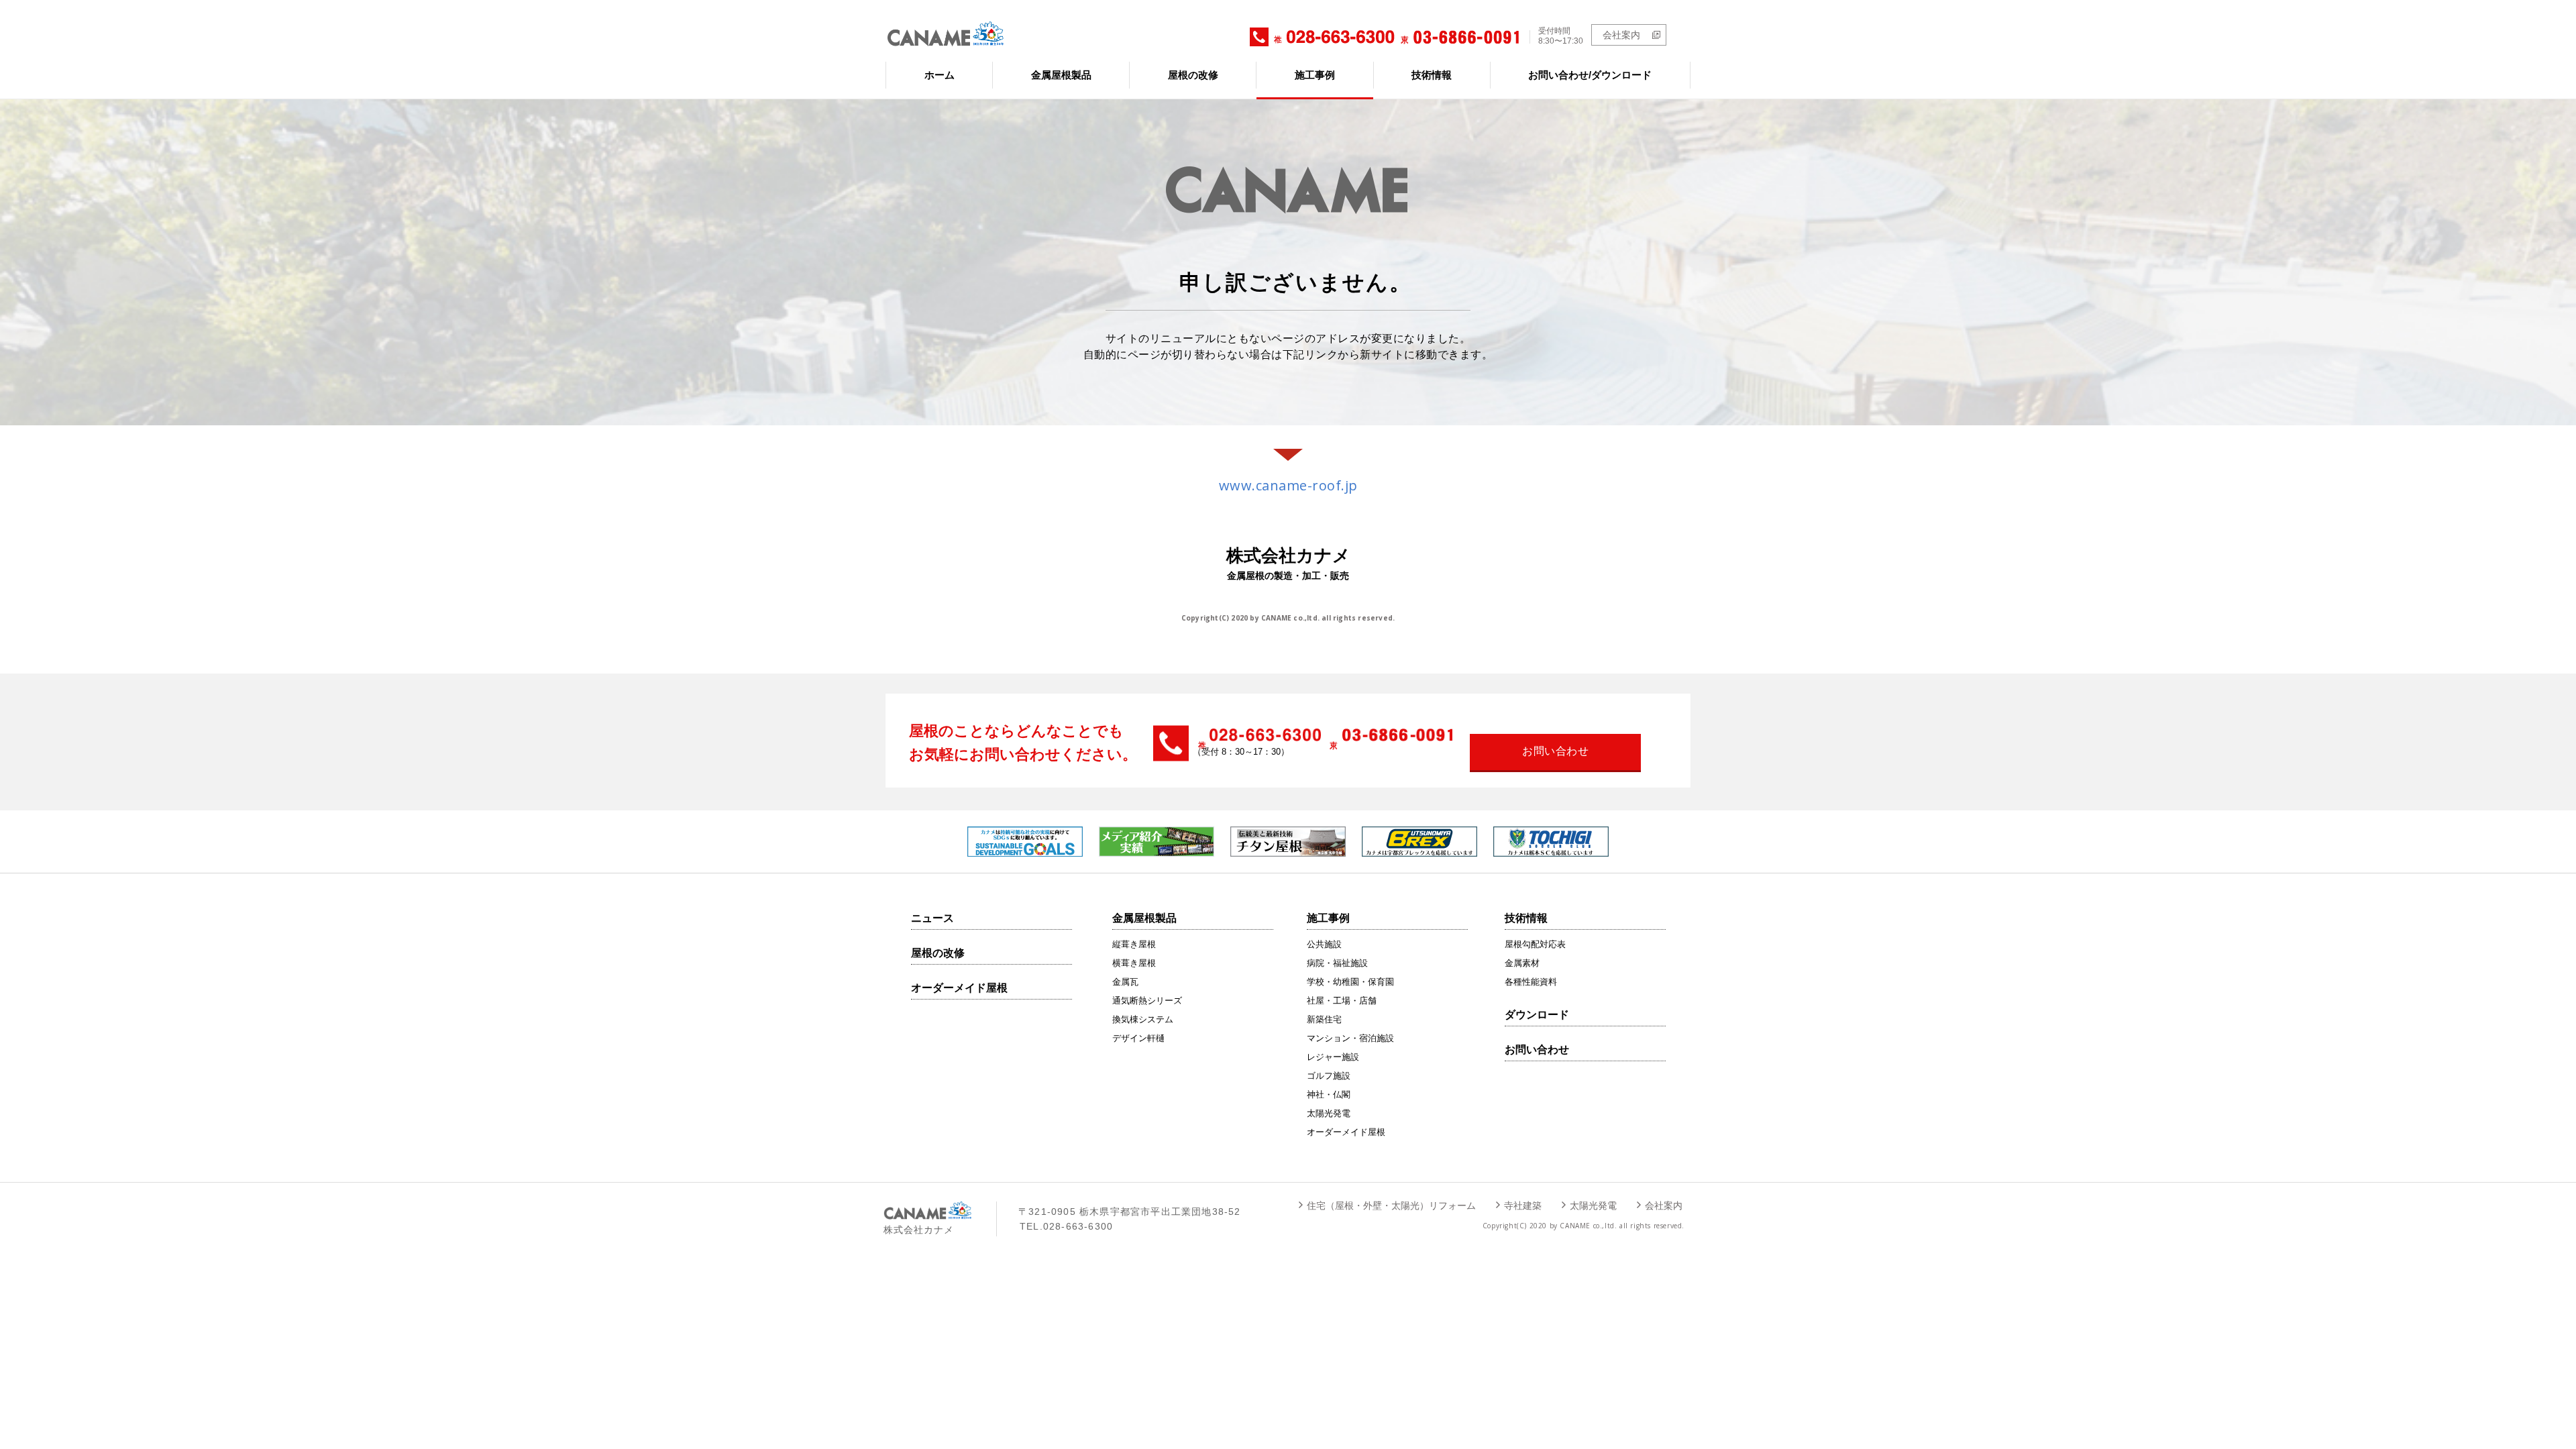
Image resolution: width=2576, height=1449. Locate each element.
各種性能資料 (1531, 982)
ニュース (932, 918)
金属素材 (1522, 963)
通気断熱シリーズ (1147, 1001)
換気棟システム (1143, 1019)
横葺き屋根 (1134, 963)
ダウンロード (1537, 1015)
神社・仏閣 (1329, 1094)
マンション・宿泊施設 (1350, 1038)
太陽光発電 (1329, 1113)
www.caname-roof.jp (1288, 485)
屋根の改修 (1193, 75)
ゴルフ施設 (1329, 1076)
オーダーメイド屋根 (959, 988)
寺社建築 (1523, 1205)
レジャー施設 (1333, 1057)
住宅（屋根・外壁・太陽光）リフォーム (1391, 1205)
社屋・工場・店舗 (1342, 1001)
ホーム (940, 75)
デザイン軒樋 (1138, 1038)
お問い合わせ (1537, 1050)
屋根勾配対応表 (1535, 944)
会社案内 (1621, 35)
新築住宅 (1324, 1019)
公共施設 (1324, 944)
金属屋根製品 (1061, 75)
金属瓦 (1125, 982)
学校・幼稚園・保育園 (1350, 982)
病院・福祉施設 (1337, 963)
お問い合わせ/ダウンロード (1590, 75)
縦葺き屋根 (1134, 944)
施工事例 (1315, 75)
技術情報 (1432, 75)
